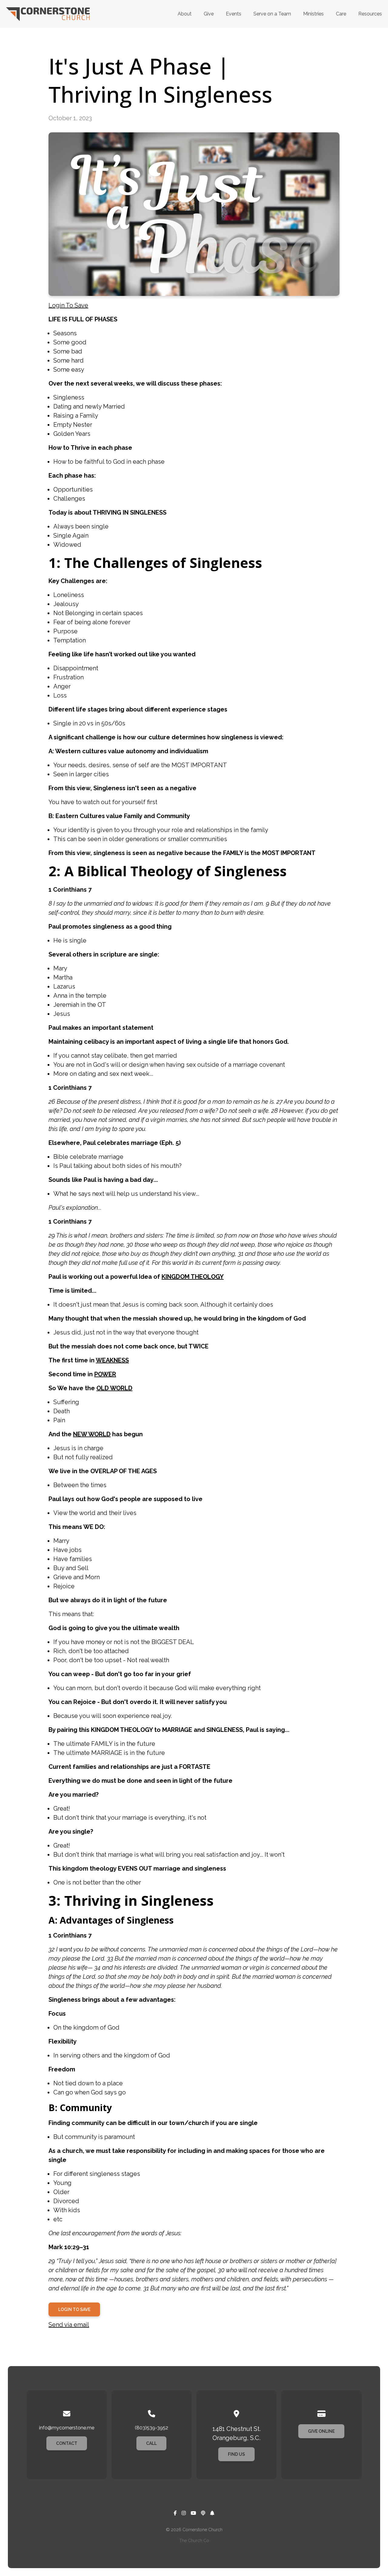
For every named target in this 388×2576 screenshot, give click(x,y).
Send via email (69, 2325)
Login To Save (68, 305)
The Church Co (194, 2541)
